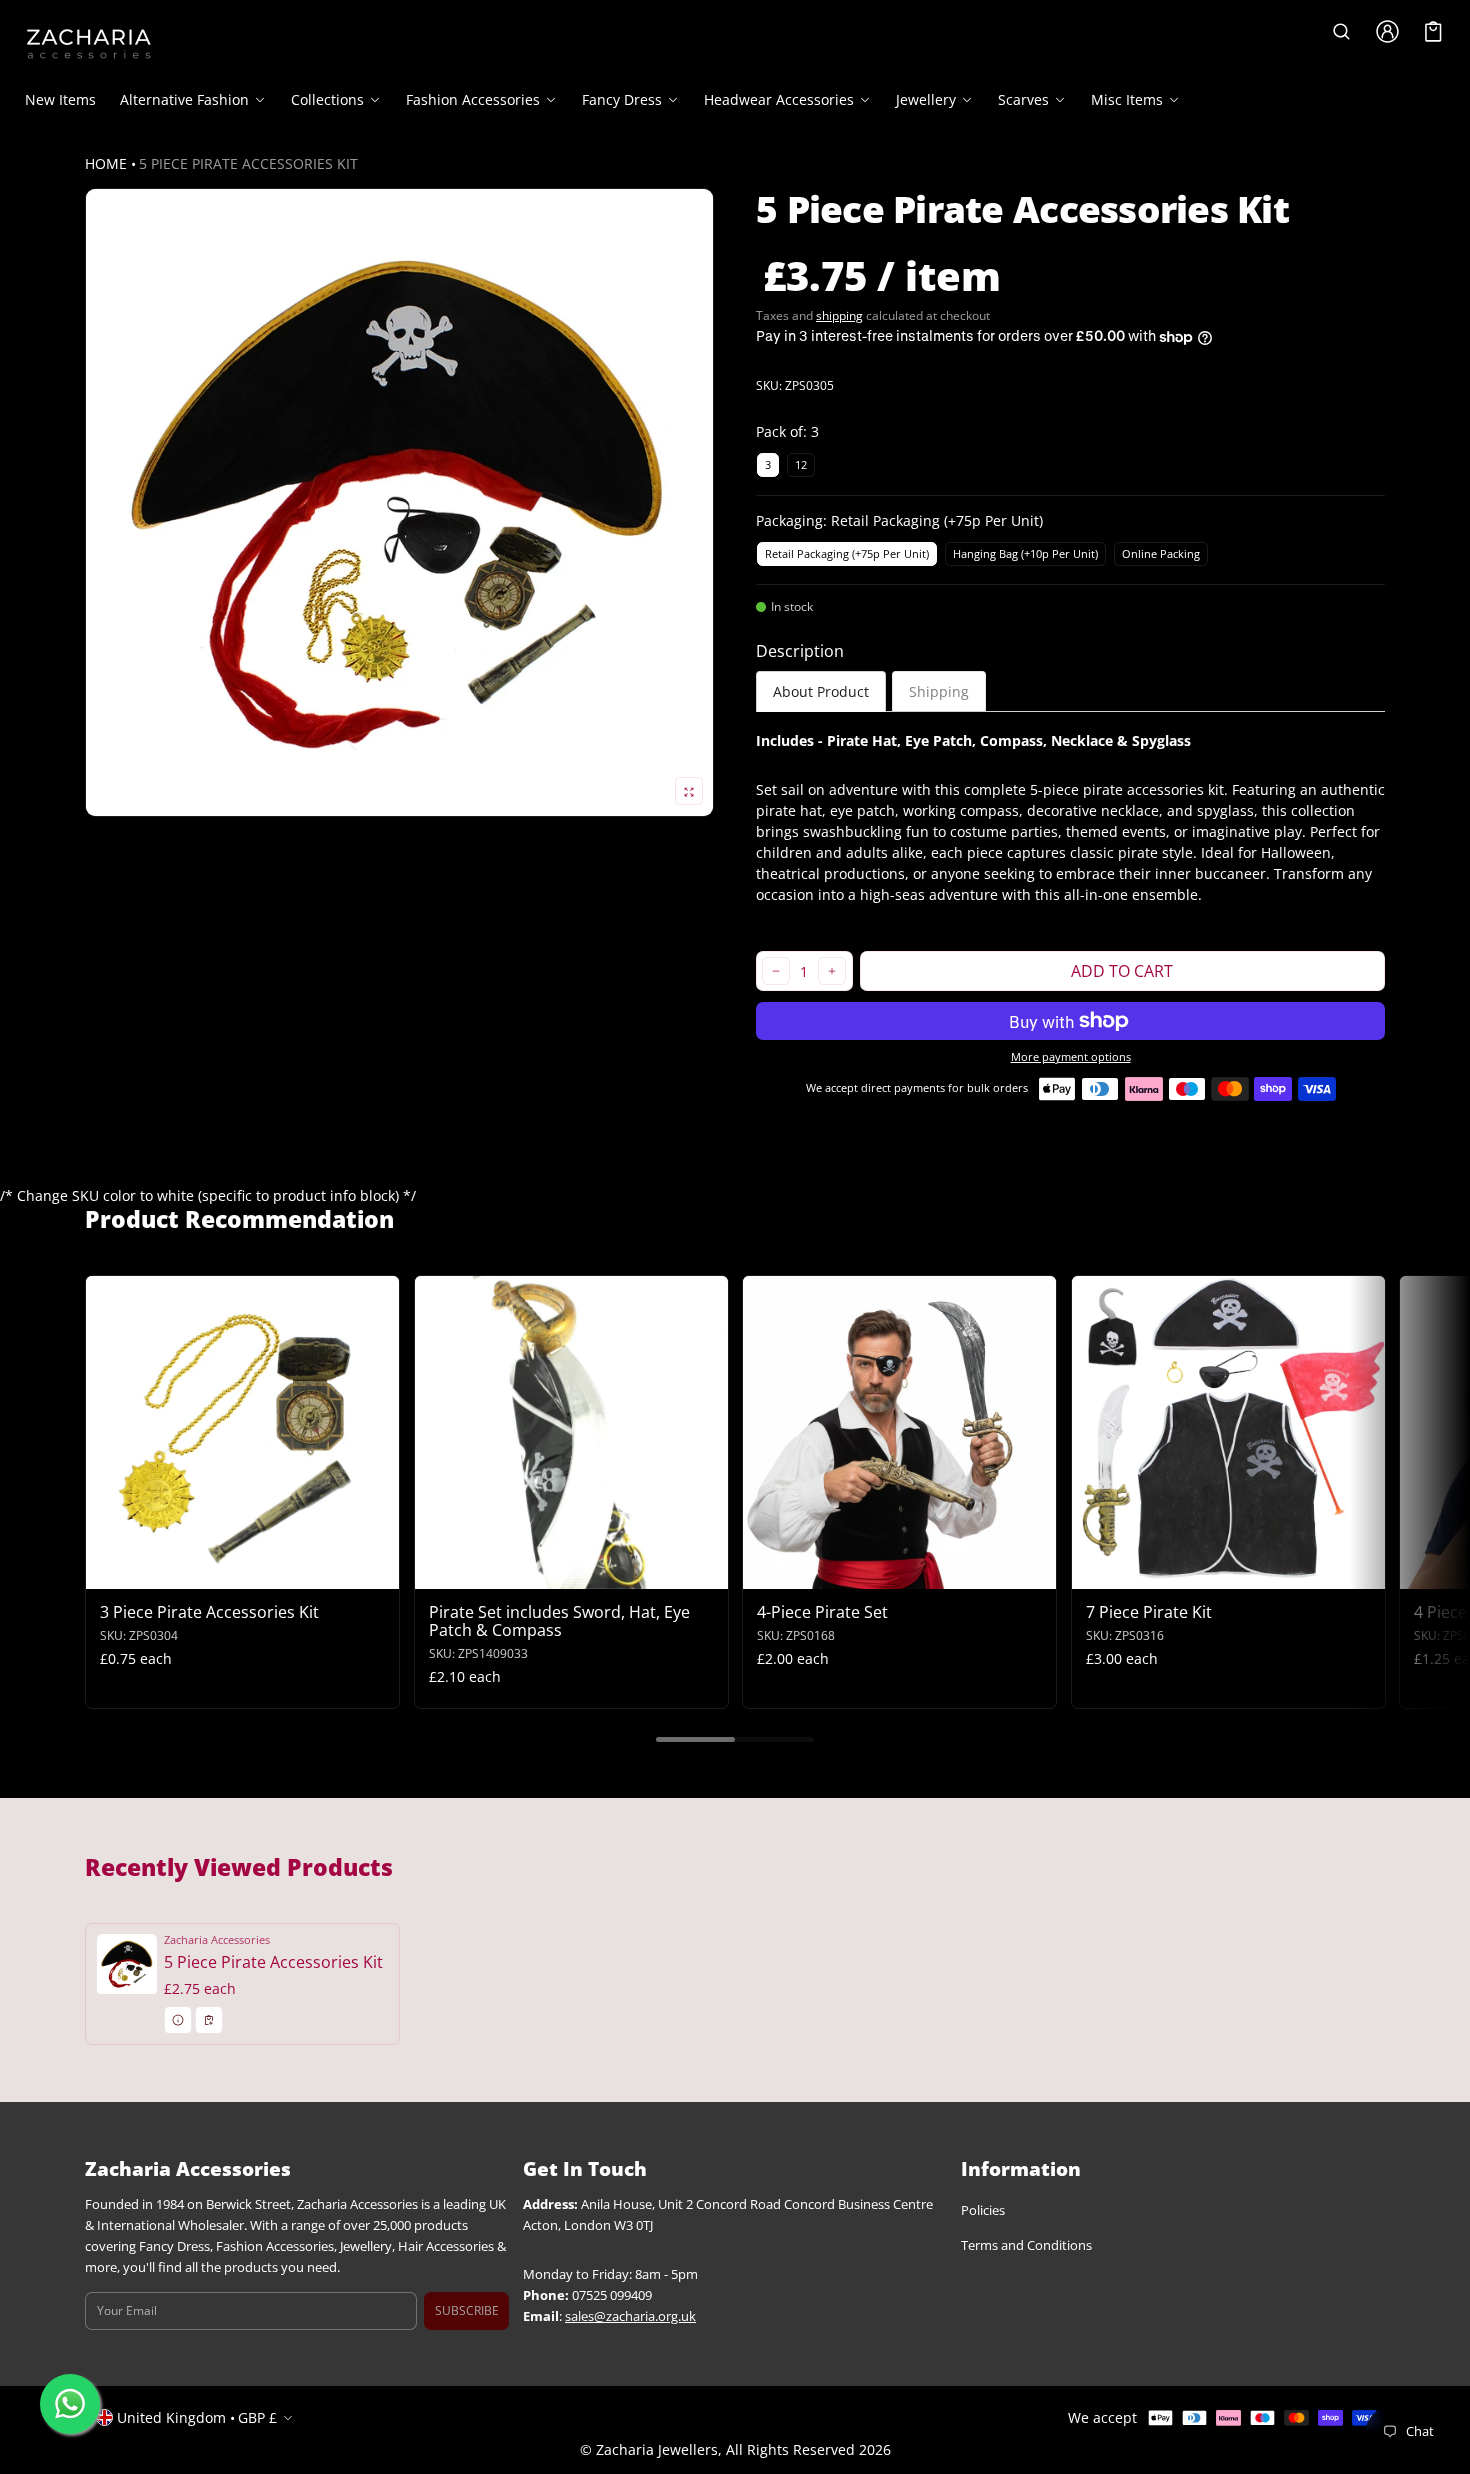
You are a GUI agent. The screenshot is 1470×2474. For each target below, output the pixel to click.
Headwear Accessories (779, 100)
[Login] (1387, 31)
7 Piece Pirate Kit (1149, 1611)
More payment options (1071, 1057)
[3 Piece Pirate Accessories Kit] (242, 1432)
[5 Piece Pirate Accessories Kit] (242, 1984)
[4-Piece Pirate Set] (899, 1432)
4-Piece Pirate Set (822, 1611)
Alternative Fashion (184, 100)
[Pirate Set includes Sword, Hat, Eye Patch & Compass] (571, 1432)
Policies (983, 2210)
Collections (327, 100)
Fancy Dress (622, 100)
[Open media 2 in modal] (399, 502)
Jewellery (926, 100)
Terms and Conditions (1026, 2245)
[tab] (821, 691)
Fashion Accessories (473, 100)
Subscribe (467, 2310)
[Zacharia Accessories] (89, 44)
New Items (60, 99)
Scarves (1023, 100)
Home (106, 163)
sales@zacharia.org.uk (630, 2316)
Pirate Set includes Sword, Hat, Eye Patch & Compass (559, 1620)
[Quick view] (110, 1570)
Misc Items (1127, 100)
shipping (839, 315)
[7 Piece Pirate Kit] (1228, 1432)
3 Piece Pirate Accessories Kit (209, 1611)
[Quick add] (149, 1570)
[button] (1341, 31)
